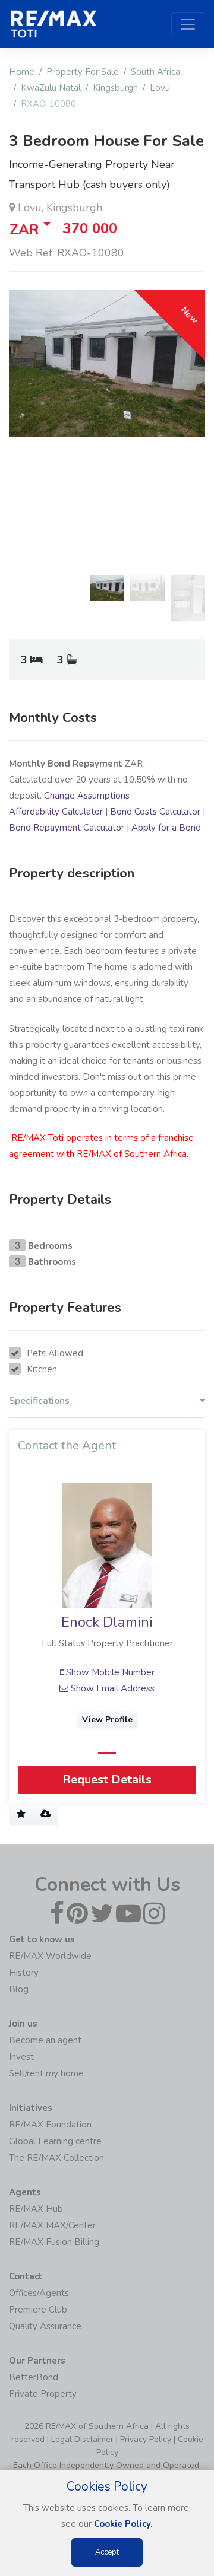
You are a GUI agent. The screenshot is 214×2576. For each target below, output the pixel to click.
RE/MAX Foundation (50, 2125)
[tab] (107, 1404)
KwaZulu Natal (51, 88)
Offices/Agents (39, 2293)
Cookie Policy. (123, 2524)
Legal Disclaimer (82, 2439)
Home (22, 72)
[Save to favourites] (21, 1815)
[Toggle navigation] (188, 24)
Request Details (107, 1780)
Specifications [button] (39, 1401)
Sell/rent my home (46, 2073)
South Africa (155, 72)
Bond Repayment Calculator (67, 828)
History (24, 1973)
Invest (21, 2057)
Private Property (43, 2394)
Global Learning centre (55, 2141)
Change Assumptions (87, 796)
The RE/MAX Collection (56, 2158)
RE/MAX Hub (36, 2209)
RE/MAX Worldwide (50, 1956)
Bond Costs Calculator (155, 812)
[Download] (45, 1815)
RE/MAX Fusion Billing (54, 2242)
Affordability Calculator (56, 812)
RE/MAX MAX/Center (52, 2225)
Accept (107, 2552)
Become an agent (45, 2040)
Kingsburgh (115, 88)
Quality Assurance (45, 2326)
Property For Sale (83, 72)
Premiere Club (38, 2310)
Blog (19, 1989)
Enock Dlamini (107, 1622)
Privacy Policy (146, 2439)
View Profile (107, 1720)
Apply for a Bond (166, 828)
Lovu (160, 88)
